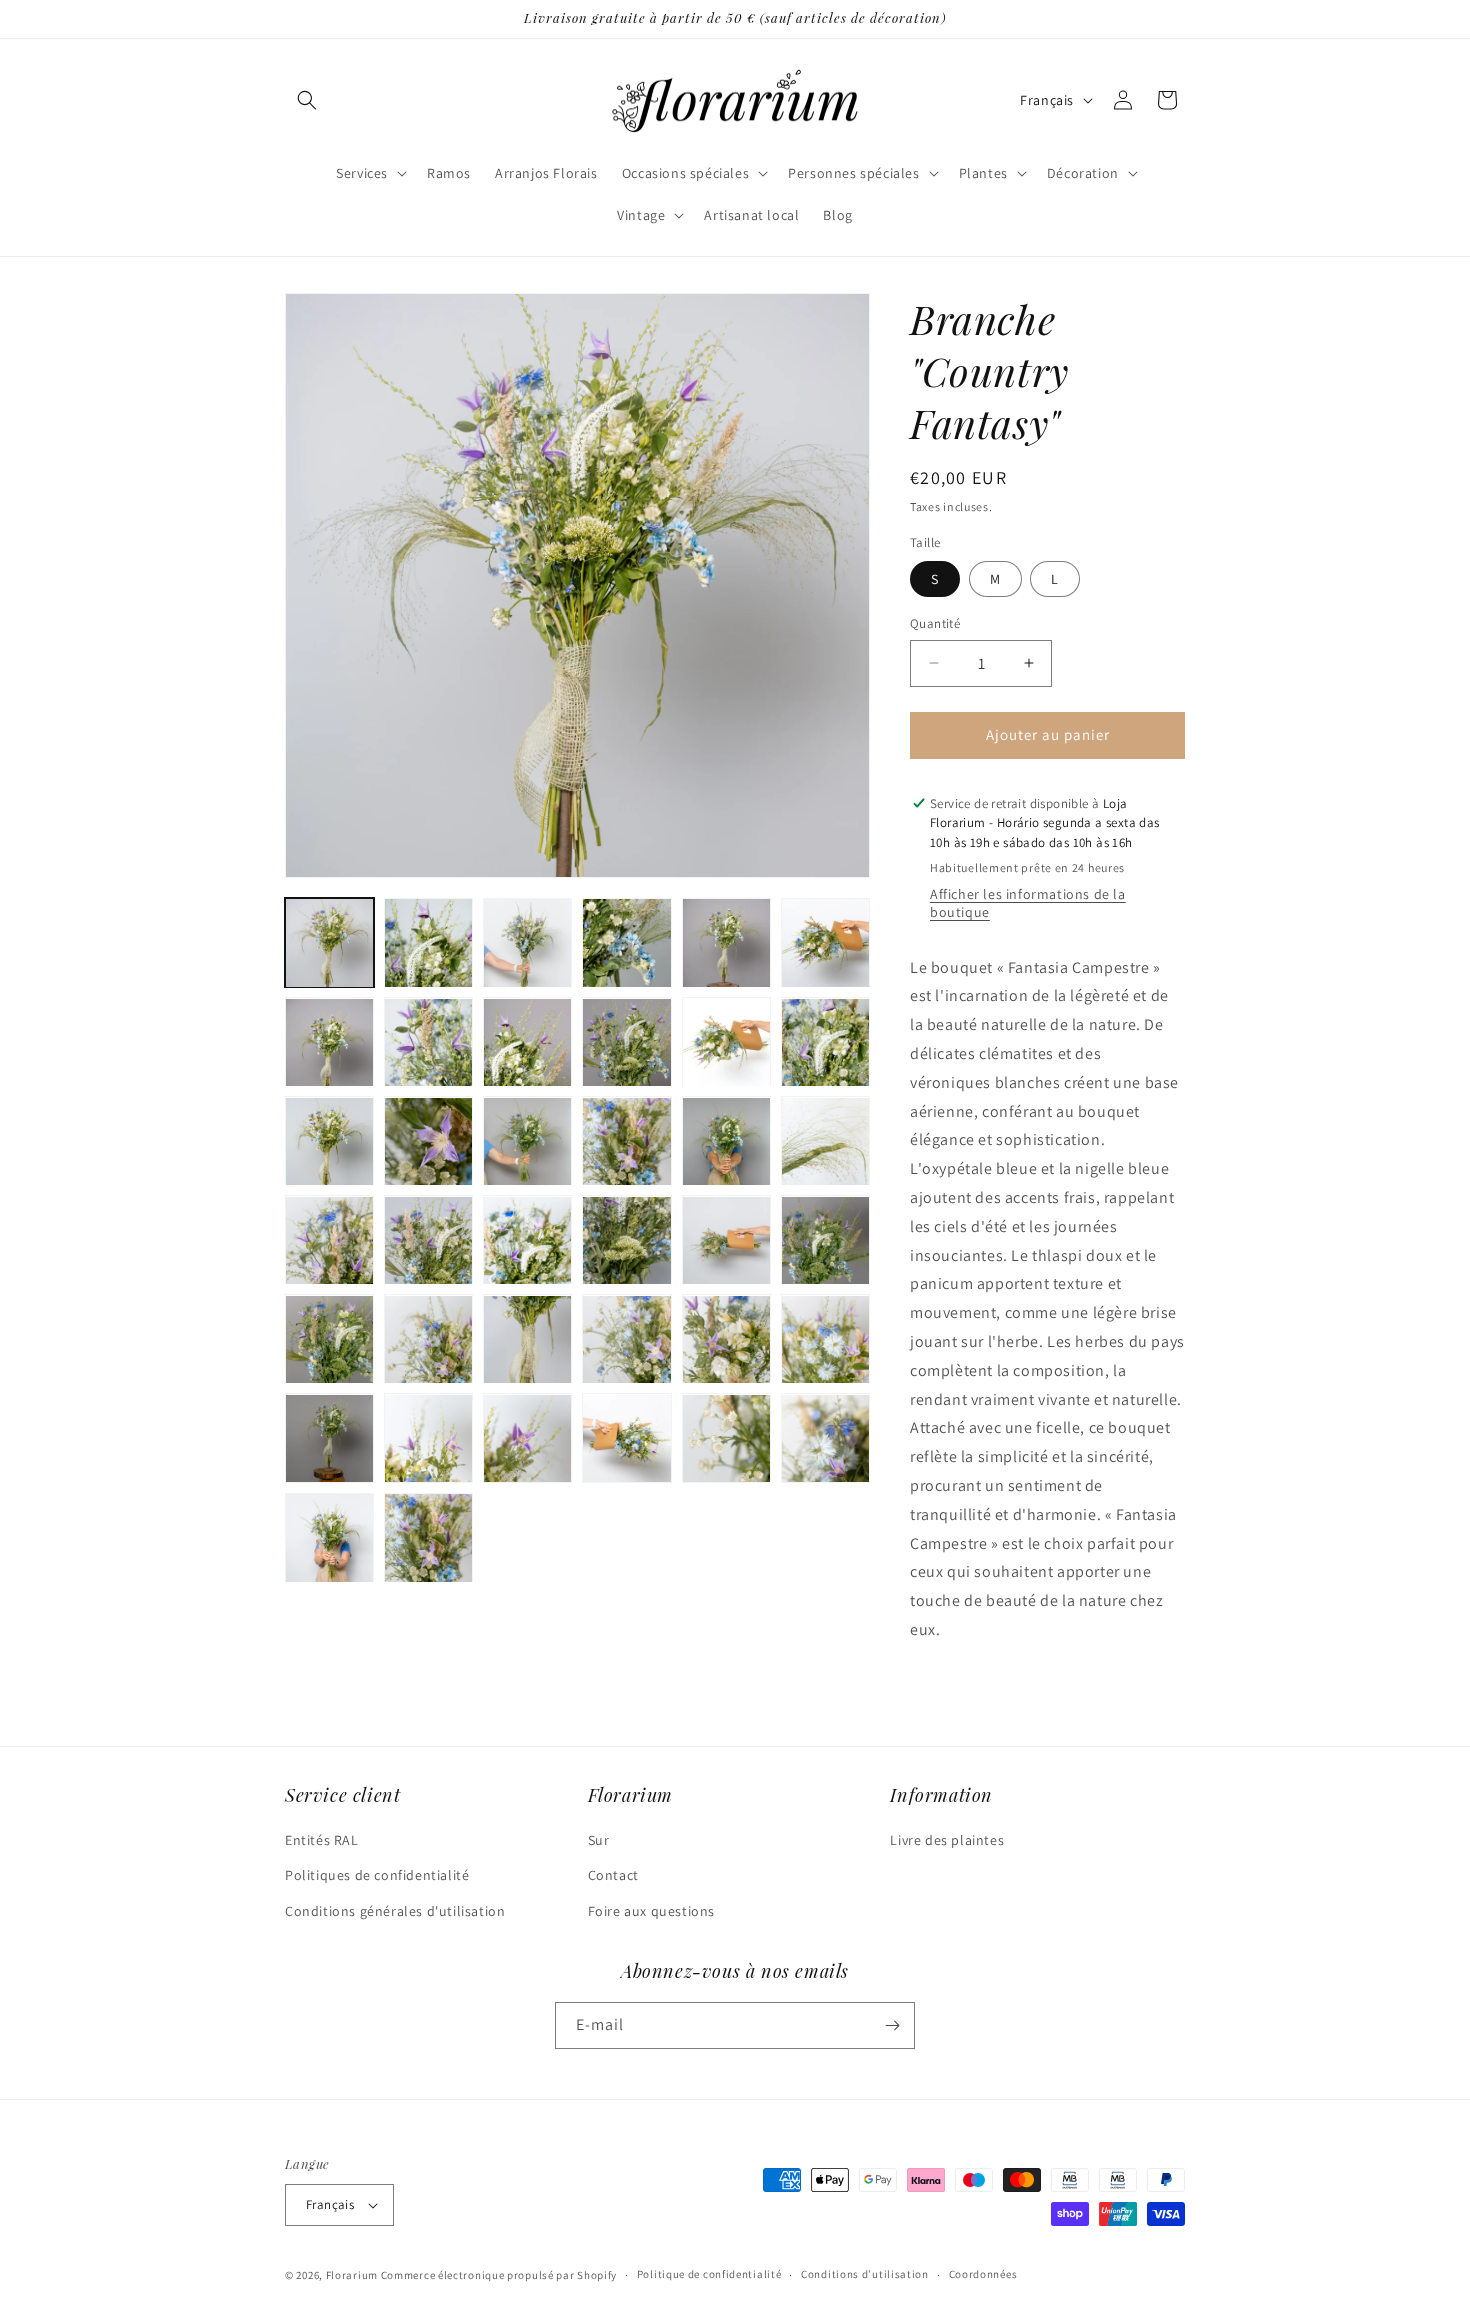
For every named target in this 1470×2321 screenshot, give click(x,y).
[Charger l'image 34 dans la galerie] (626, 1438)
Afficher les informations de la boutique (1028, 903)
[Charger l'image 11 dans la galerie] (726, 1042)
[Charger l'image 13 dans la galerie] (329, 1141)
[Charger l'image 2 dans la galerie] (428, 942)
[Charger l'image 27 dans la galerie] (527, 1339)
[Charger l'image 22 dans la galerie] (626, 1240)
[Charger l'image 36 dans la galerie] (825, 1438)
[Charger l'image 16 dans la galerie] (626, 1141)
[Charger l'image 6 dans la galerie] (825, 942)
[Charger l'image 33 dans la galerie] (527, 1438)
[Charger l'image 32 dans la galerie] (428, 1438)
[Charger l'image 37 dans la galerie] (329, 1537)
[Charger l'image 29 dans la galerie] (726, 1339)
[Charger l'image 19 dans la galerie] (329, 1240)
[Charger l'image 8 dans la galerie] (428, 1042)
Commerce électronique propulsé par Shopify (499, 2275)
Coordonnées (983, 2274)
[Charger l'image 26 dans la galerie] (428, 1339)
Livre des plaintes (947, 1840)
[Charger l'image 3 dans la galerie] (527, 942)
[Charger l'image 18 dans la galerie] (825, 1141)
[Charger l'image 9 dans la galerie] (527, 1042)
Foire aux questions (651, 1911)
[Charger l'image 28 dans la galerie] (626, 1339)
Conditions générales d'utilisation (395, 1911)
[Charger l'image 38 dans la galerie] (428, 1537)
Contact (613, 1875)
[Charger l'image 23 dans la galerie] (726, 1240)
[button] (307, 100)
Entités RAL (322, 1840)
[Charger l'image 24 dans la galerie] (825, 1240)
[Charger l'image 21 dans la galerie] (527, 1240)
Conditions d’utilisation (865, 2274)
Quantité (935, 623)
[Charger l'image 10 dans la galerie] (626, 1042)
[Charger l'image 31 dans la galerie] (329, 1438)
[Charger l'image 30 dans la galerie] (825, 1339)
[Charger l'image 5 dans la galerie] (726, 942)
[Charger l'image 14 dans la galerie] (428, 1141)
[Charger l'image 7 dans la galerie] (329, 1042)
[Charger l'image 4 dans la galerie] (626, 942)
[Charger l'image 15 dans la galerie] (527, 1141)
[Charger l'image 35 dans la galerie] (726, 1438)
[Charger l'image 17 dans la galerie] (726, 1141)
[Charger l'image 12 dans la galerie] (825, 1042)
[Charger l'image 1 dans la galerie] (329, 942)
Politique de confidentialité (709, 2274)
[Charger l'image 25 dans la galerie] (329, 1339)
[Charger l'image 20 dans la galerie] (428, 1240)
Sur (599, 1840)
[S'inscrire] (892, 2025)
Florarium (352, 2275)
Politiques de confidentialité (377, 1875)
